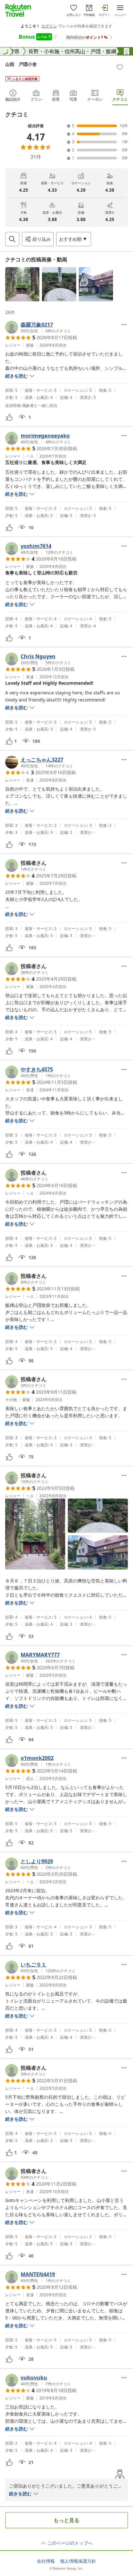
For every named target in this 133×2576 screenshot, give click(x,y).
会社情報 (46, 2561)
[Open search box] (12, 239)
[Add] (120, 67)
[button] (22, 284)
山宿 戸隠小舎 (21, 64)
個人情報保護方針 (78, 2561)
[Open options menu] (124, 325)
